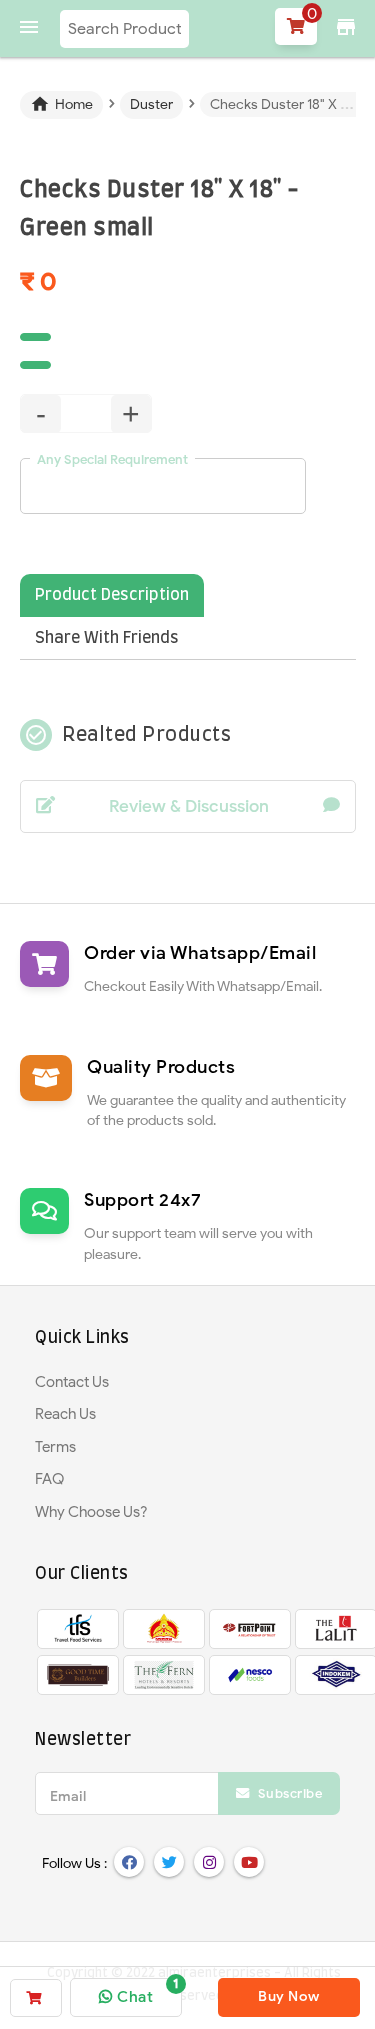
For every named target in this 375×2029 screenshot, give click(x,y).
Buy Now (289, 1996)
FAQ (49, 1479)
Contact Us (72, 1382)
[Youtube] (249, 1862)
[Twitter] (169, 1862)
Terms (55, 1447)
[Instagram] (209, 1862)
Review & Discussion (189, 806)
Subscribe (288, 1793)
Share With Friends (107, 638)
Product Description (112, 595)
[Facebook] (129, 1862)
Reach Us (65, 1414)
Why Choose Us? (91, 1512)
